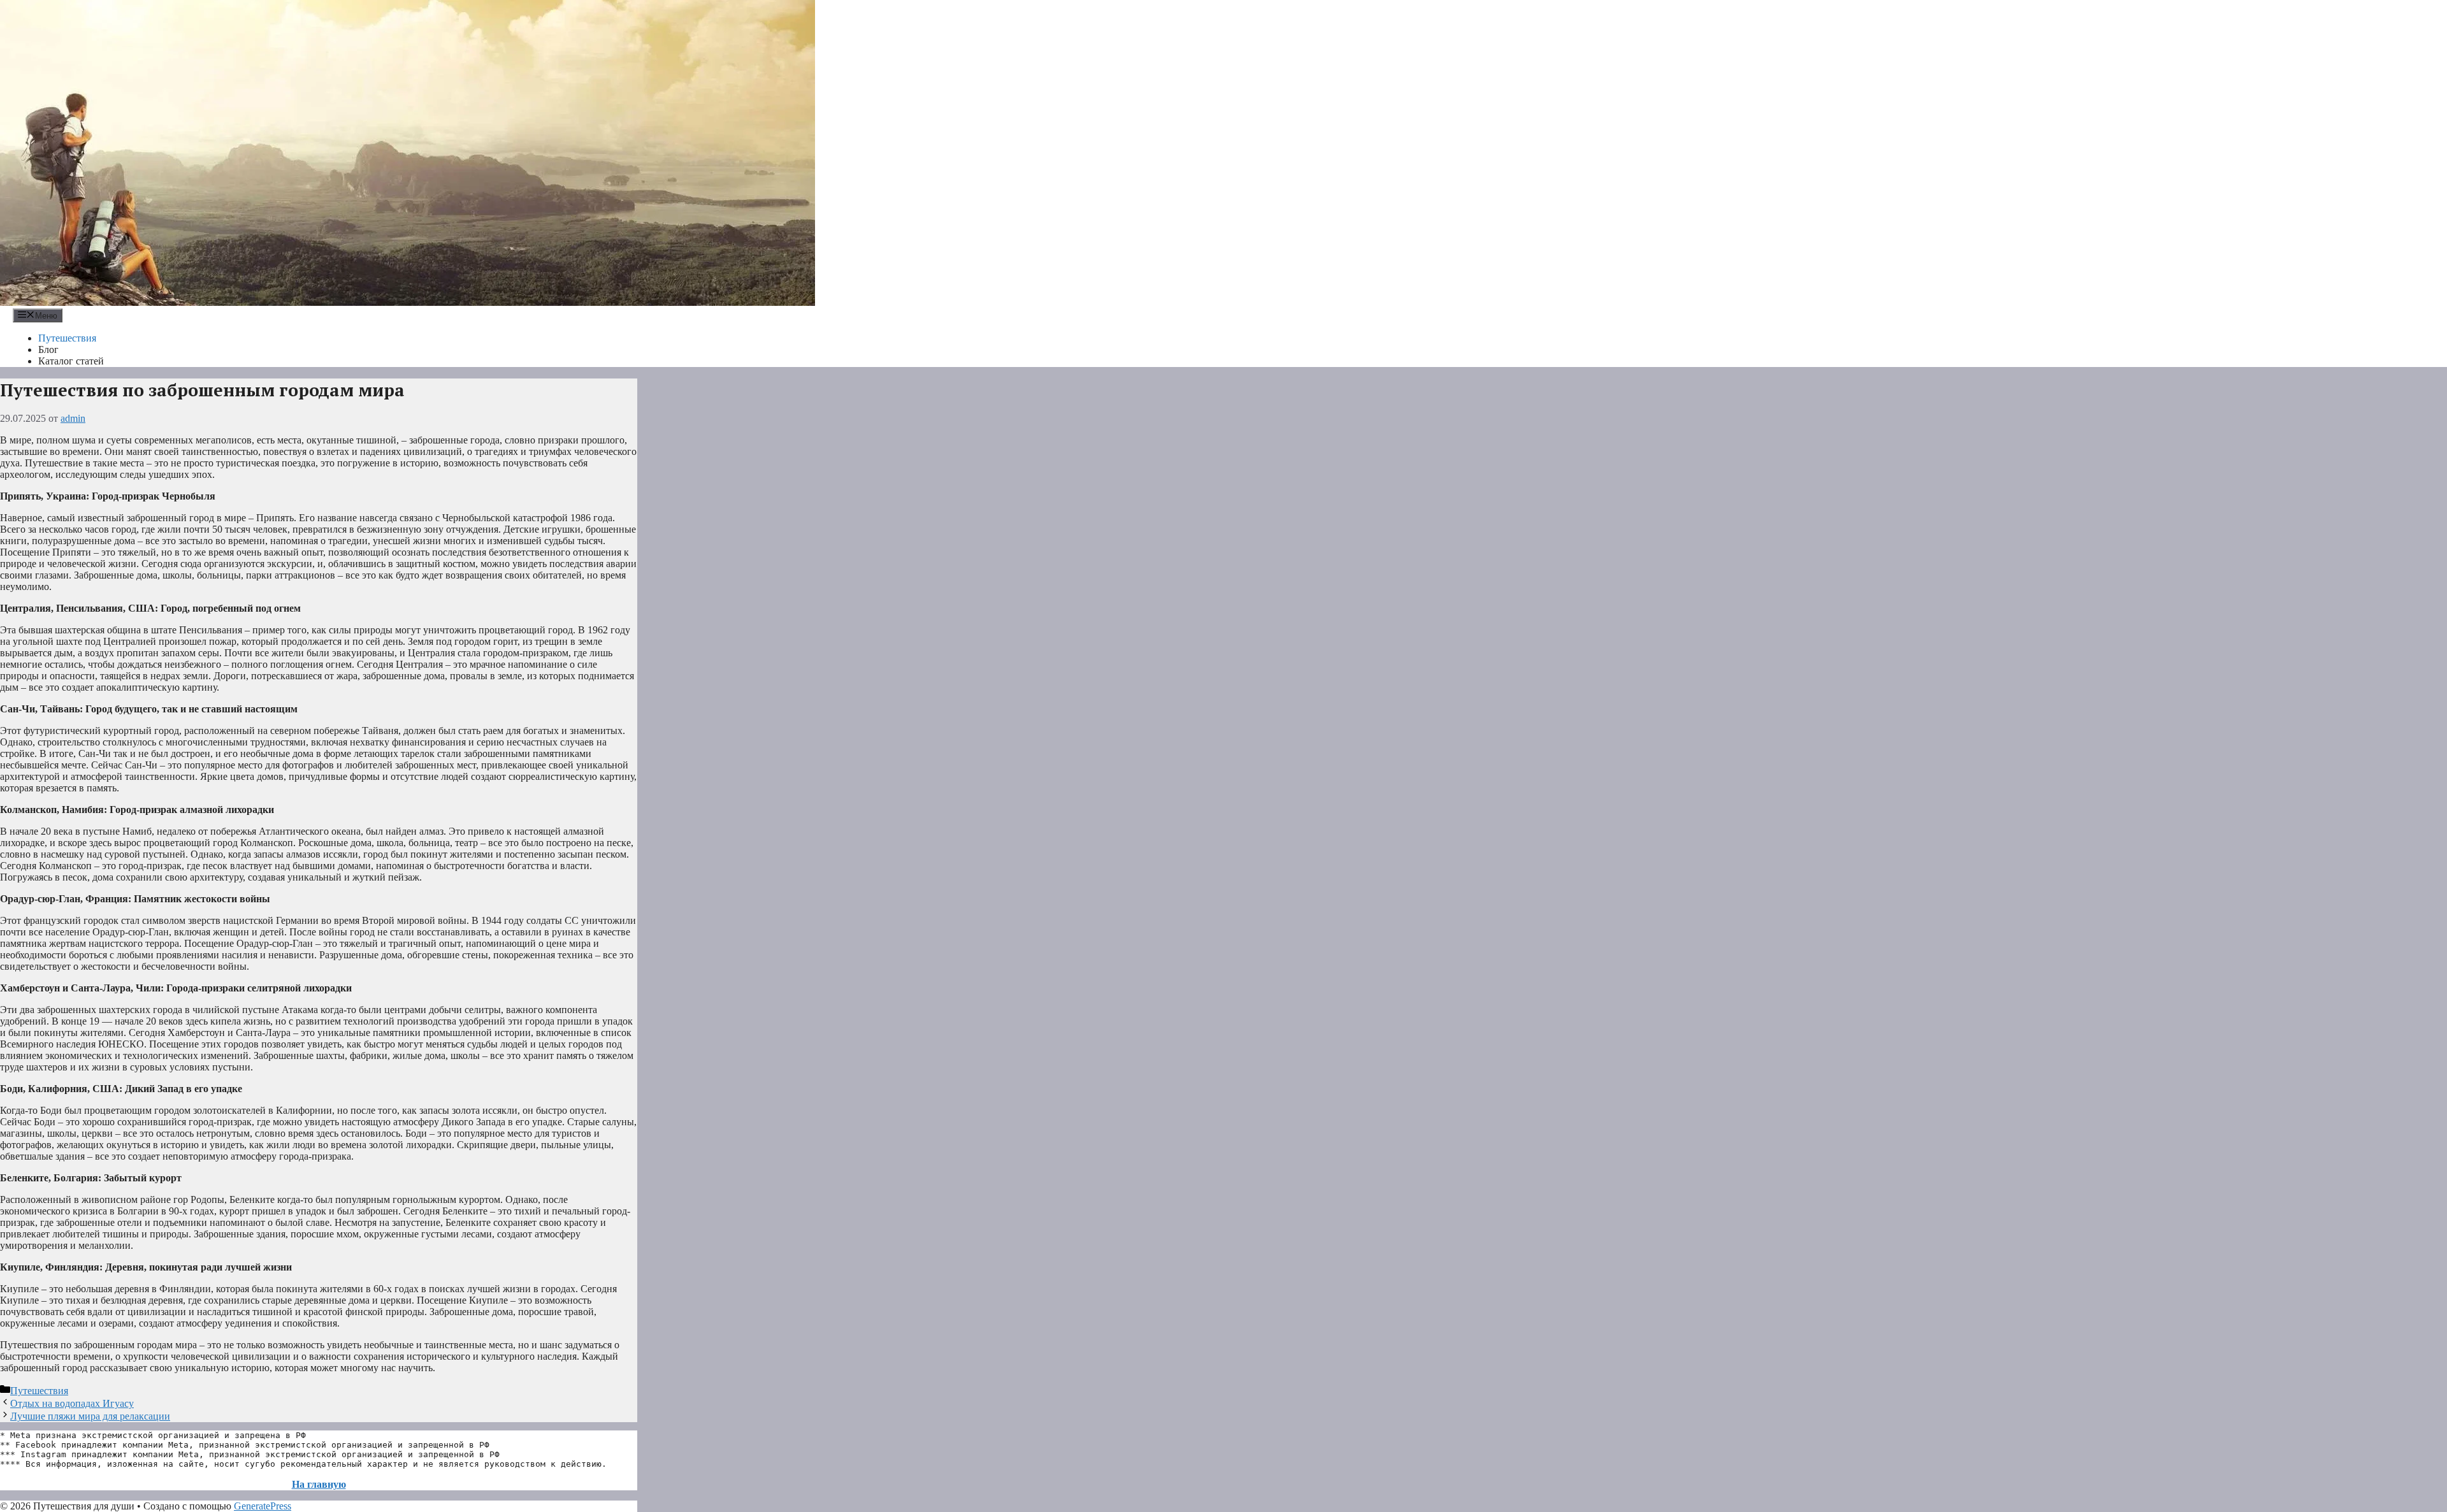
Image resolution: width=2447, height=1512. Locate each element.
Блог (48, 349)
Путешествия (67, 338)
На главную (319, 1484)
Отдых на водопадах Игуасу (72, 1403)
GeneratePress (263, 1506)
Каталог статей (71, 361)
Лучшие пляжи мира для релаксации (90, 1416)
